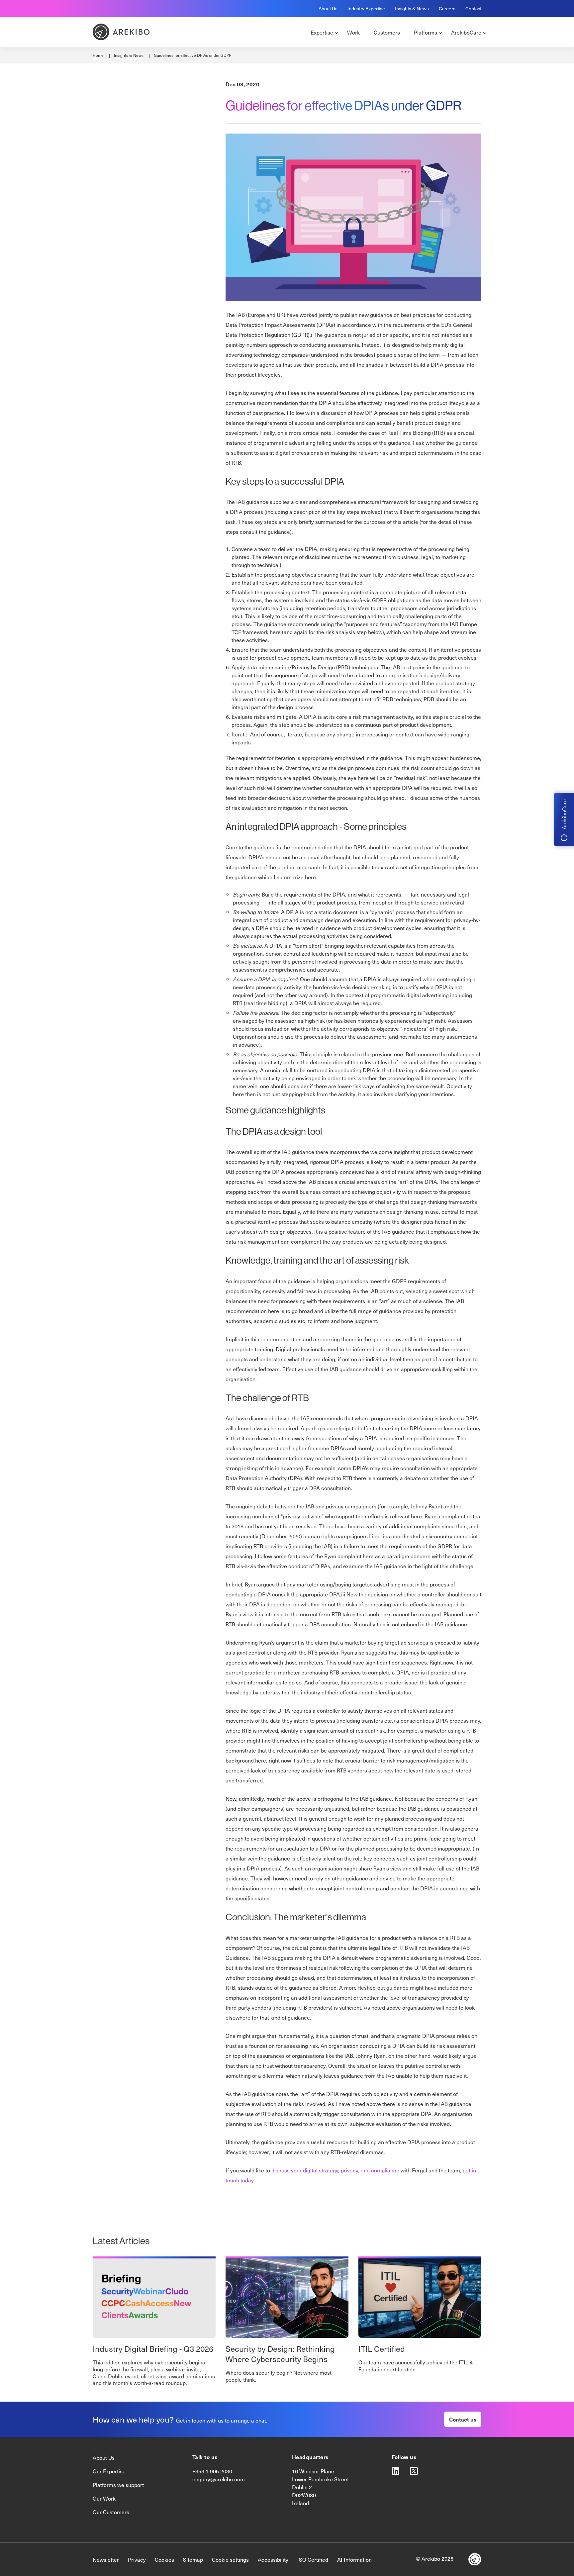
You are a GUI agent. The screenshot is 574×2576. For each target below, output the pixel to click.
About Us (328, 8)
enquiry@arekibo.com (219, 2479)
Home (98, 55)
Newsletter (106, 2559)
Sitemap (193, 2559)
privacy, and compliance (370, 2170)
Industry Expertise (366, 8)
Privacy (137, 2559)
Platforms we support (118, 2485)
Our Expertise (109, 2471)
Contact (473, 8)
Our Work (104, 2498)
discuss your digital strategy (305, 2170)
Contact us (463, 2419)
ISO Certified (313, 2559)
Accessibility (273, 2559)
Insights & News (412, 8)
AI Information (354, 2559)
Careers (447, 8)
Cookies (164, 2559)
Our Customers (111, 2512)
